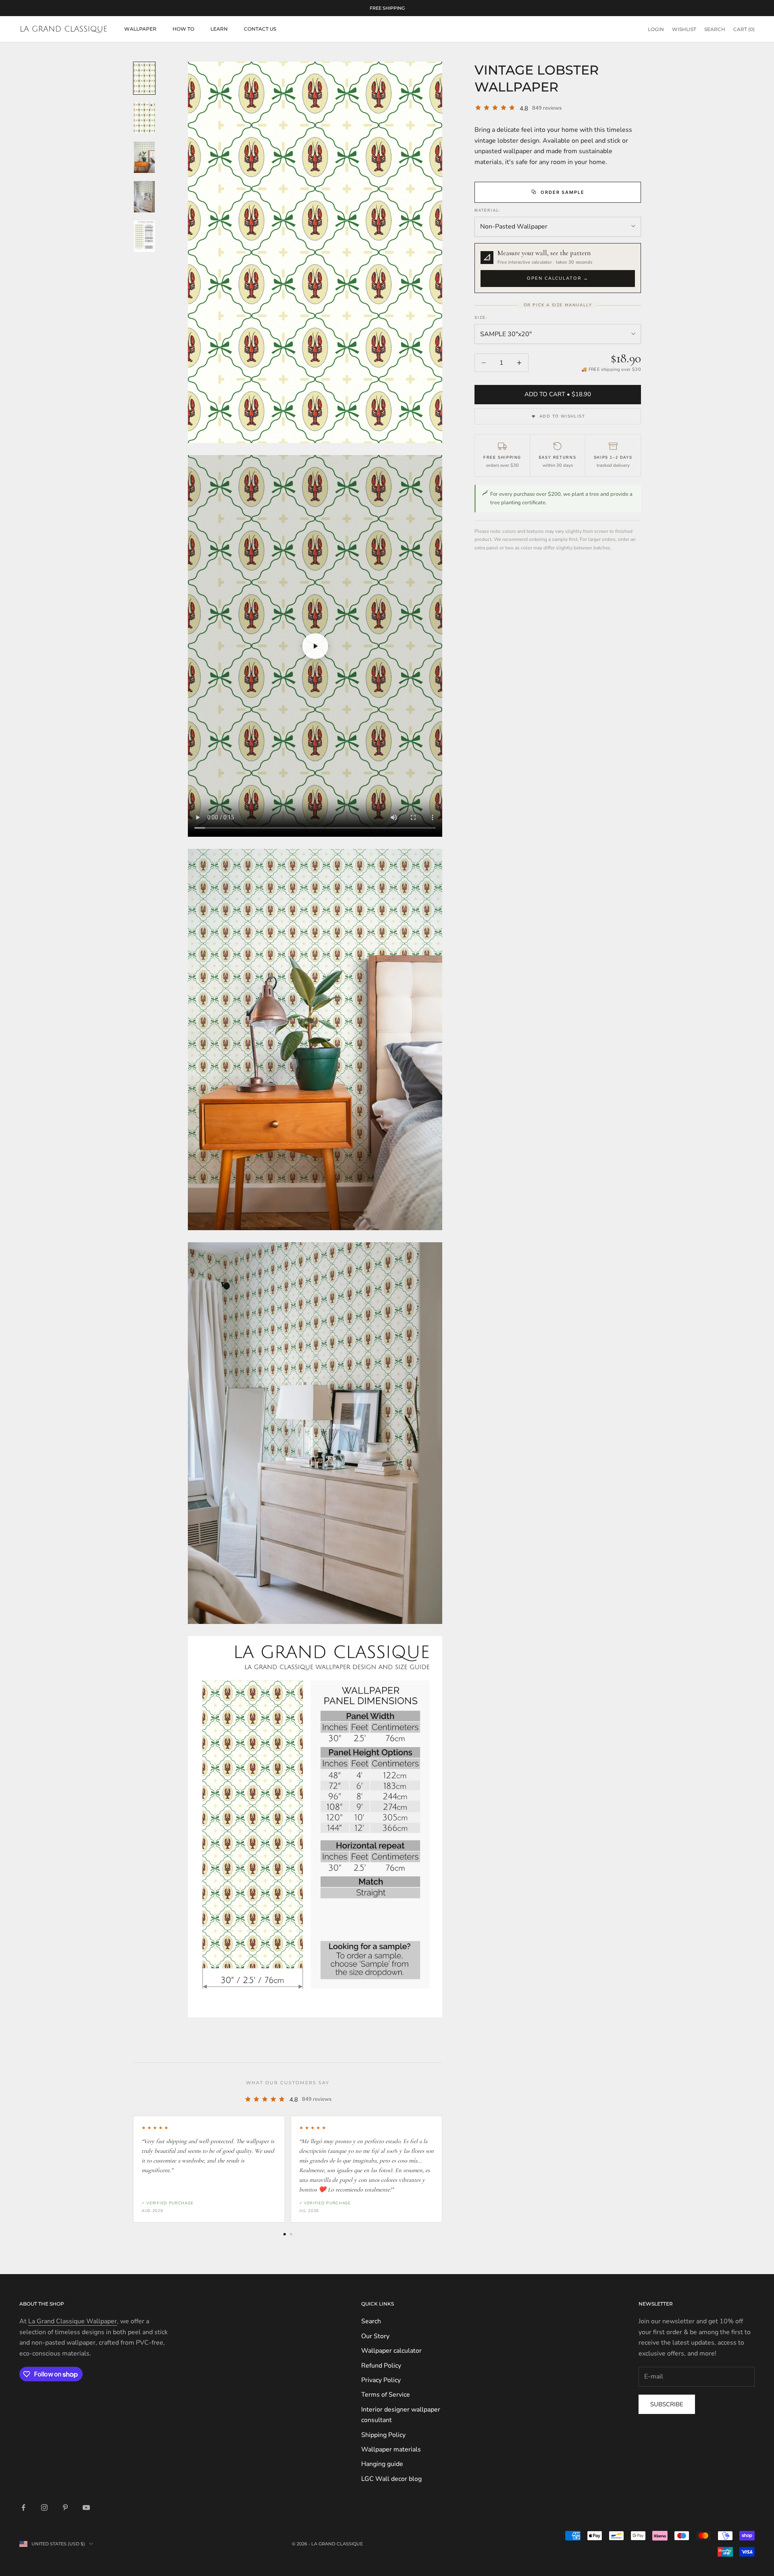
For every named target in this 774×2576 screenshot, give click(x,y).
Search (371, 2321)
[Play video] (315, 646)
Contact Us (260, 29)
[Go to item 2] (144, 118)
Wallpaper (140, 29)
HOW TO (183, 29)
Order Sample (563, 192)
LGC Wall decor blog (391, 2479)
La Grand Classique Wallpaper (73, 2321)
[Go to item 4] (144, 197)
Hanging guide (382, 2464)
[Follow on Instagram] (44, 2507)
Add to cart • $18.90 (558, 394)
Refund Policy (381, 2366)
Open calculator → (558, 278)
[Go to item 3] (144, 157)
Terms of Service (386, 2395)
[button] (558, 268)
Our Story (375, 2336)
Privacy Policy (381, 2380)
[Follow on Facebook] (23, 2507)
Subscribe (667, 2404)
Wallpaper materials (391, 2449)
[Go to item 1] (144, 78)
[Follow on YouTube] (86, 2507)
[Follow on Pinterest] (65, 2507)
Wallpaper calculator (391, 2351)
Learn (219, 29)
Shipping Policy (383, 2435)
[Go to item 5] (144, 236)
